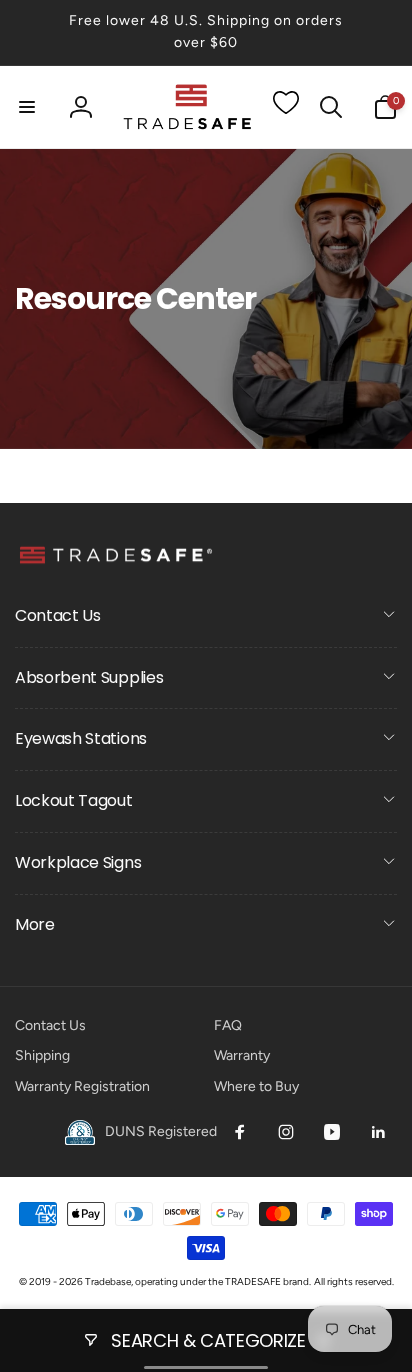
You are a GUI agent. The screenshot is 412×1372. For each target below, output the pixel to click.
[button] (27, 107)
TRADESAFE (253, 1281)
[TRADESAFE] (115, 562)
